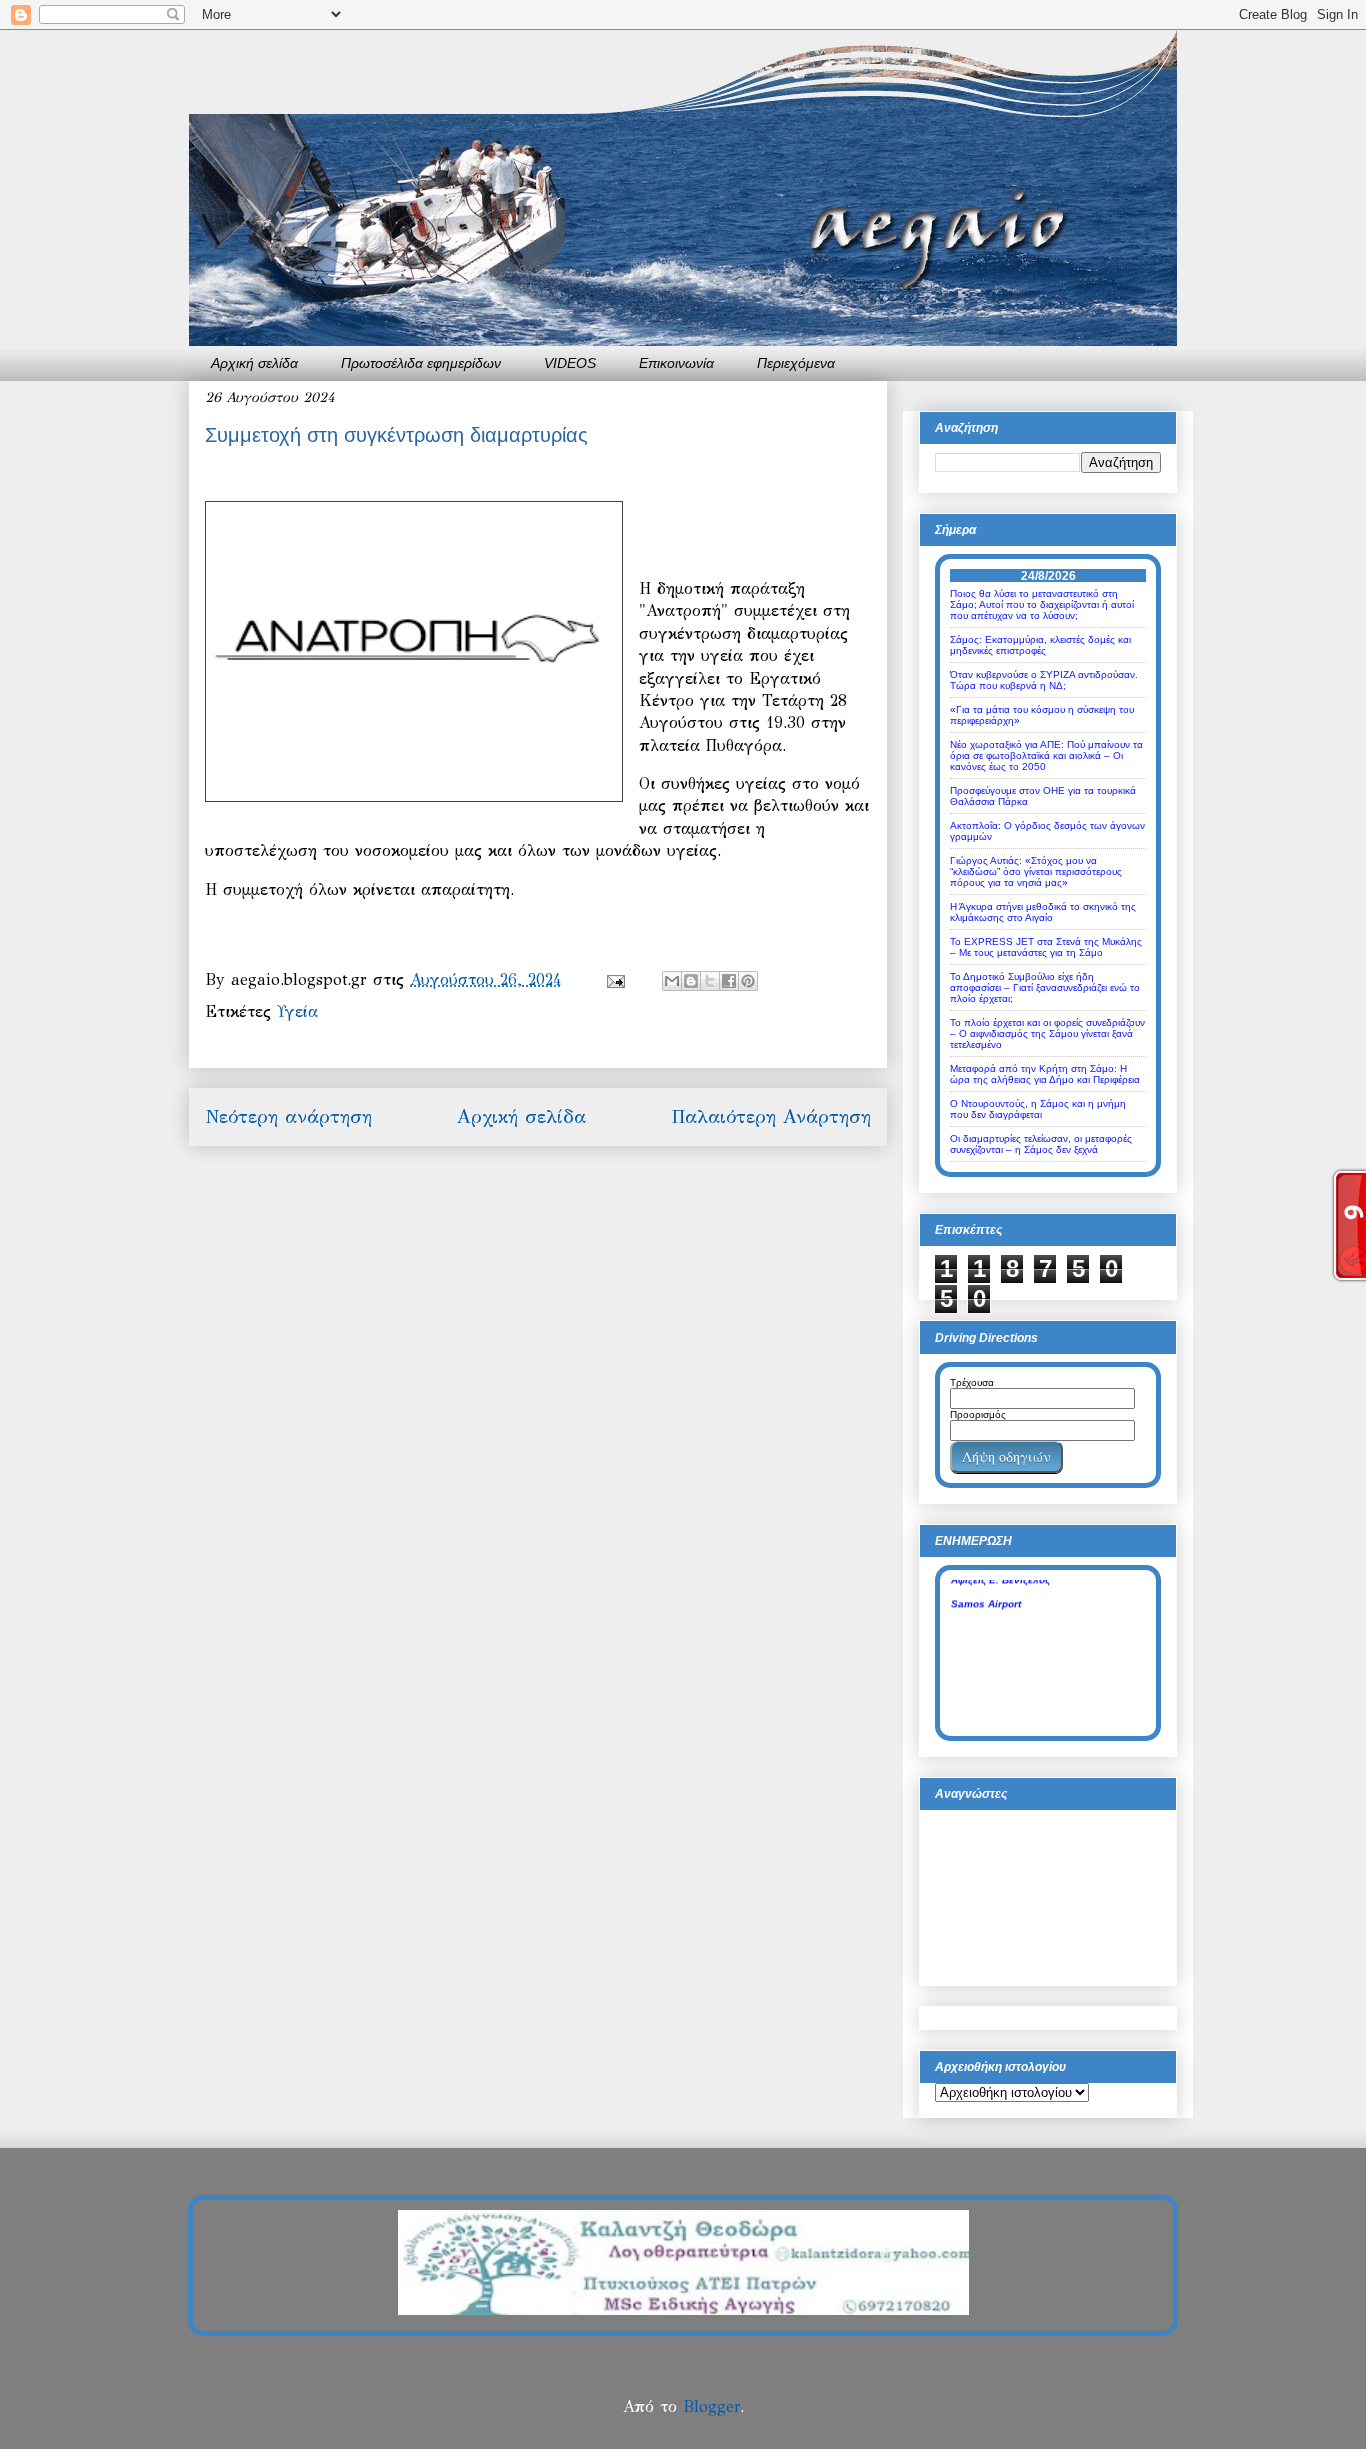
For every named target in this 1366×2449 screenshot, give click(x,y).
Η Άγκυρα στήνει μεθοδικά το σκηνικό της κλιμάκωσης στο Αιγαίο (1043, 912)
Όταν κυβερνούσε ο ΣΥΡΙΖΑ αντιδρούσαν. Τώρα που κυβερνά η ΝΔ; (1044, 680)
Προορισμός (978, 1414)
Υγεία (297, 1011)
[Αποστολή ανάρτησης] (615, 979)
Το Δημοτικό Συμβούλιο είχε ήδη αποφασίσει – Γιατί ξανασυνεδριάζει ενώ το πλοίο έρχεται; (1045, 987)
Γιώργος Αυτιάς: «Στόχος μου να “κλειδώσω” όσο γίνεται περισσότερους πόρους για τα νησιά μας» (1036, 871)
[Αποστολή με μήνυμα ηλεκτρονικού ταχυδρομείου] (672, 981)
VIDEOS (570, 363)
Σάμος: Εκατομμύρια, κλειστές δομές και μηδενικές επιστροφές (1040, 645)
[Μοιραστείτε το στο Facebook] (729, 981)
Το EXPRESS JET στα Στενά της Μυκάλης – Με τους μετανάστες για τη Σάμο (1046, 947)
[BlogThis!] (691, 981)
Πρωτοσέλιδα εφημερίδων (421, 363)
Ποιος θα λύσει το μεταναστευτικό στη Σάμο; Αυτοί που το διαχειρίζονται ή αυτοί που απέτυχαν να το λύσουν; (1042, 604)
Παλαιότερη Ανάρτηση (771, 1116)
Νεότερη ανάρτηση (288, 1116)
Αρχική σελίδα (254, 363)
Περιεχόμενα (796, 363)
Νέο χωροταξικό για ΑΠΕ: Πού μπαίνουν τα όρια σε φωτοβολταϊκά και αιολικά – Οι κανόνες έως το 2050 (1046, 755)
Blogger (711, 2406)
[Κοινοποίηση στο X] (710, 981)
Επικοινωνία (676, 363)
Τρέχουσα (972, 1382)
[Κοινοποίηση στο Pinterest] (748, 981)
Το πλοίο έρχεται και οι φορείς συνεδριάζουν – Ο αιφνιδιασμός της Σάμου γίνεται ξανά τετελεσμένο (1047, 1033)
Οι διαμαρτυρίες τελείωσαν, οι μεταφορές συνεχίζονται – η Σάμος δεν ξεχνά (1041, 1144)
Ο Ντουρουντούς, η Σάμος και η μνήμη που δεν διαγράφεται (1038, 1109)
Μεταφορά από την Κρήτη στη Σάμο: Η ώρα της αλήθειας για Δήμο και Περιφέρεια (1045, 1074)
